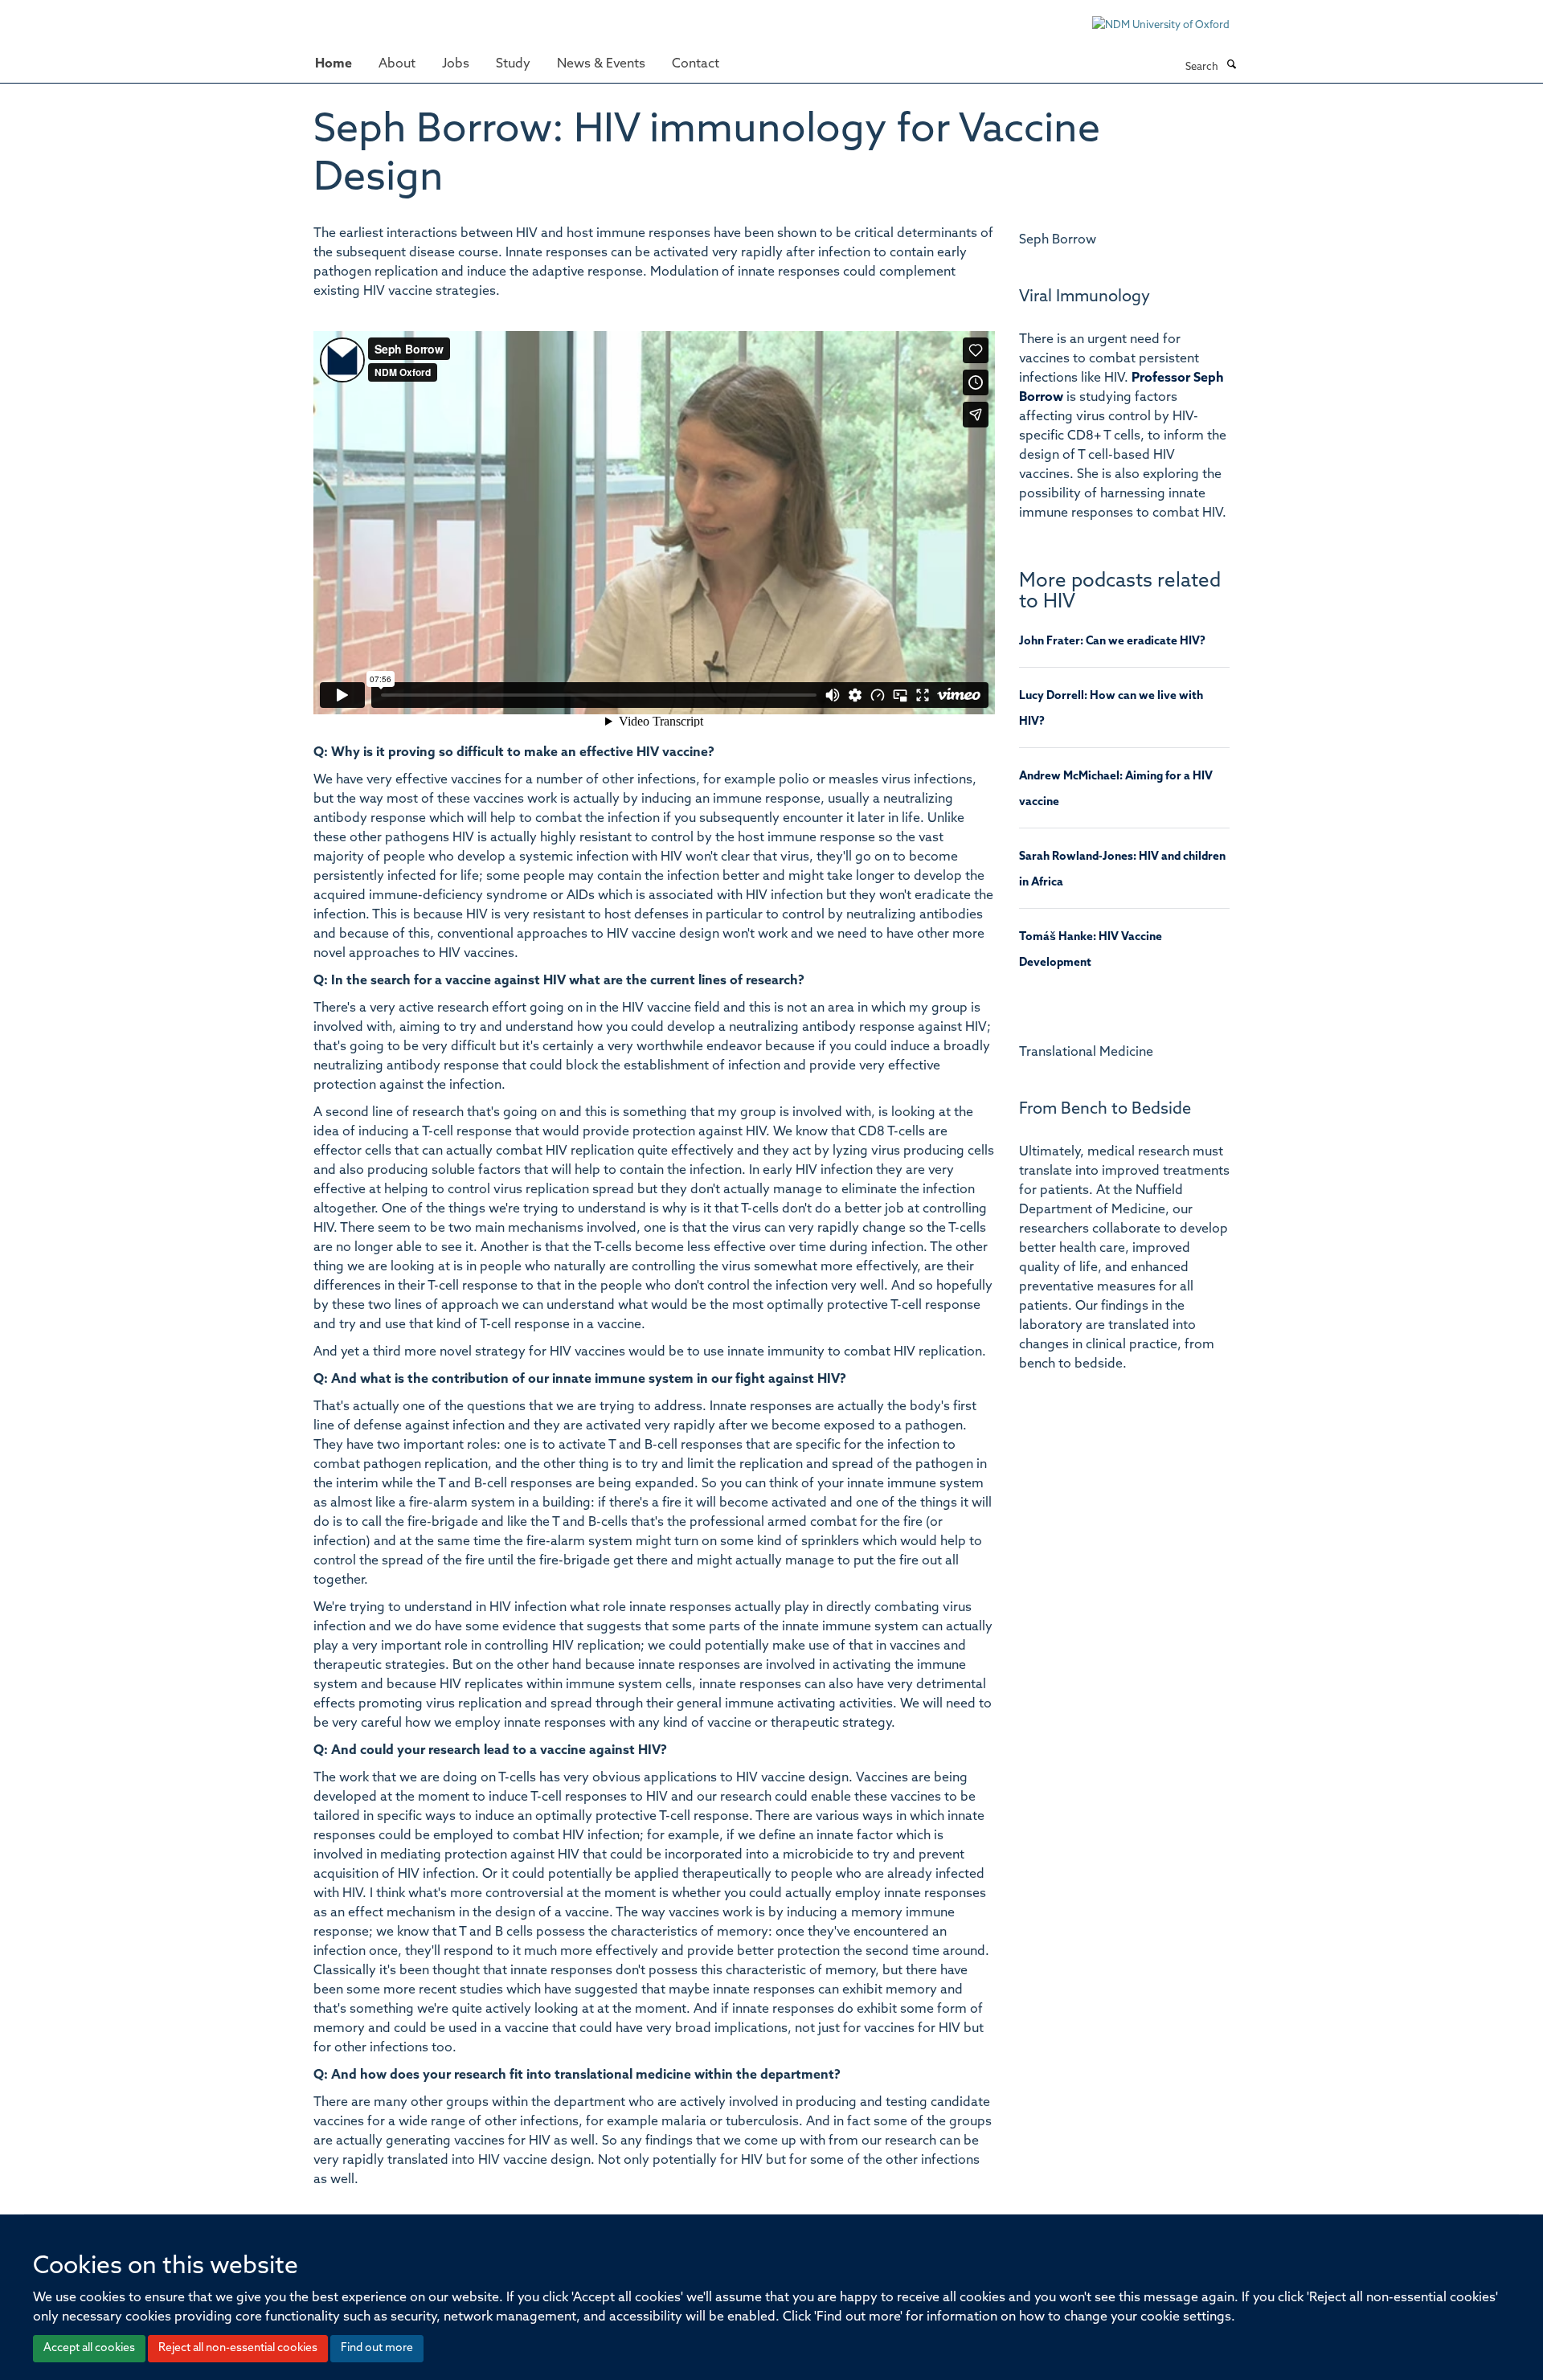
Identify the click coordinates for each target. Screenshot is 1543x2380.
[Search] (1231, 66)
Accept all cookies (89, 2348)
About (397, 64)
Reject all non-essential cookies (238, 2348)
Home (334, 64)
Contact (696, 64)
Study (513, 64)
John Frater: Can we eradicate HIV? (1112, 642)
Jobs (456, 64)
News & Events (601, 64)
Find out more (377, 2348)
